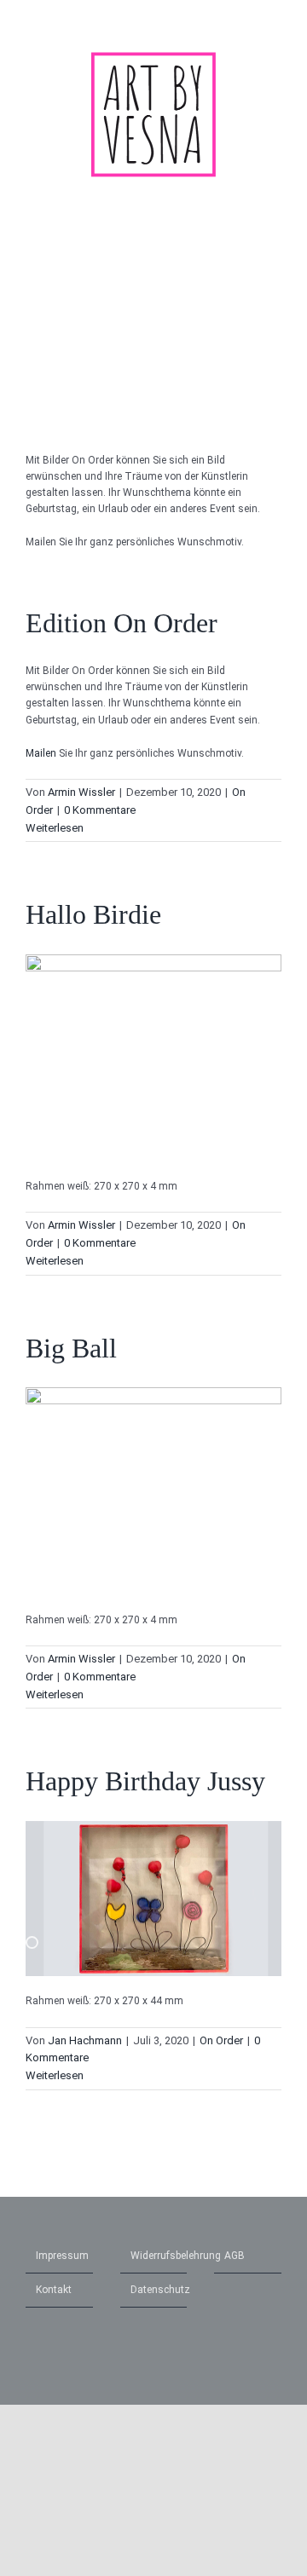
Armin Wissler (81, 792)
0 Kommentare (100, 810)
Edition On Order (122, 623)
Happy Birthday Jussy (145, 1781)
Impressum (60, 2256)
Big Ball (71, 1348)
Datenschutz (155, 2290)
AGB (235, 2256)
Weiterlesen (55, 828)
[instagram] (249, 21)
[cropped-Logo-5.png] (153, 56)
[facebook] (276, 21)
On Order (221, 2040)
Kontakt (54, 2290)
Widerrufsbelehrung (155, 2256)
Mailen (41, 753)
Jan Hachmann (85, 2040)
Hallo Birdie (93, 914)
